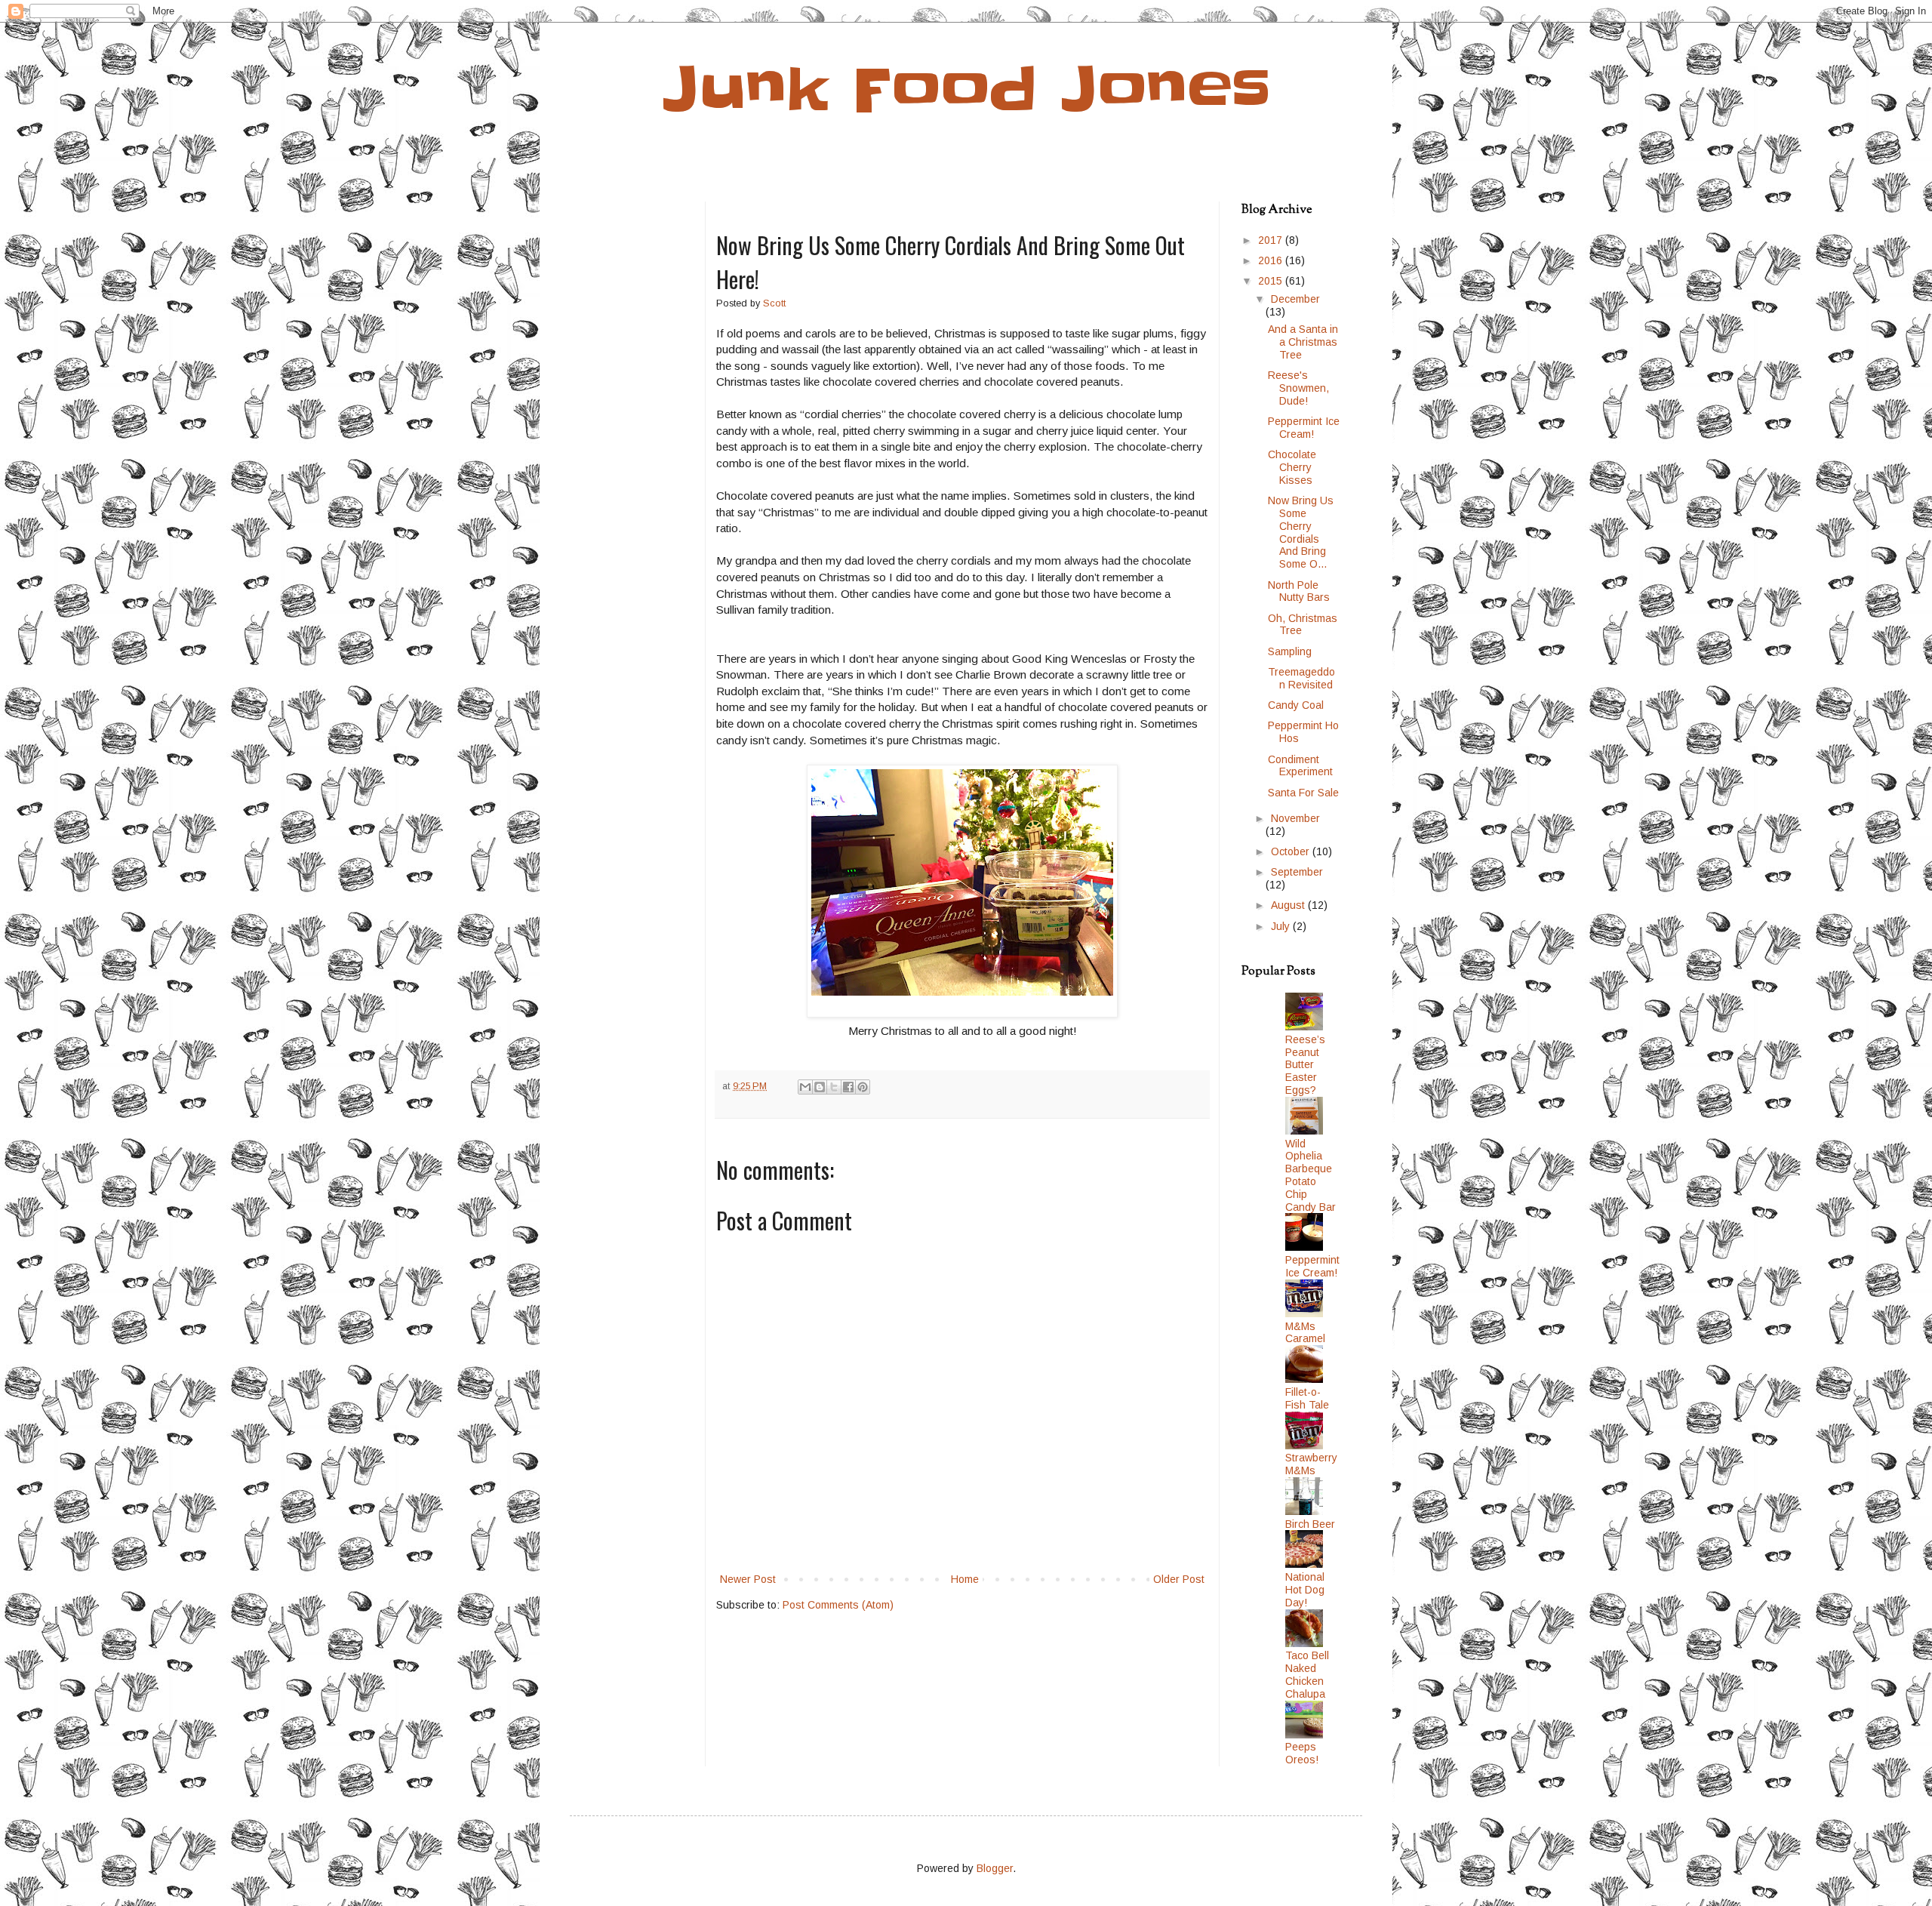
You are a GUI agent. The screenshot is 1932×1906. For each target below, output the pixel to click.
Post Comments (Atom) (838, 1605)
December (1295, 299)
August (1289, 905)
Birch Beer (1310, 1524)
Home (965, 1579)
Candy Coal (1296, 705)
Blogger (995, 1868)
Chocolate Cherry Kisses (1292, 467)
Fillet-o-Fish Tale (1307, 1398)
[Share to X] (834, 1087)
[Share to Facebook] (848, 1087)
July (1282, 926)
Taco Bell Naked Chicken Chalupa (1307, 1674)
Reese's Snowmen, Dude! (1298, 388)
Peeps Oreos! (1302, 1753)
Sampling (1290, 651)
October (1292, 851)
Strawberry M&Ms (1311, 1464)
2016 (1272, 260)
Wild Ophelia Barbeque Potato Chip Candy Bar (1311, 1175)
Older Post (1179, 1579)
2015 (1272, 281)
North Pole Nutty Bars (1299, 591)
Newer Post (748, 1579)
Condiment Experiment (1300, 766)
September (1297, 872)
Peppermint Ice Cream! (1304, 428)
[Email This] (805, 1087)
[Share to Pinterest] (863, 1087)
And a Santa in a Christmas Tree (1303, 342)
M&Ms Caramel (1305, 1333)
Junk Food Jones (966, 89)
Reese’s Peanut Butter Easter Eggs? (1305, 1065)
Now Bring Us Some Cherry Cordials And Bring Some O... (1301, 532)
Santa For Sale (1303, 793)
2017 (1272, 240)
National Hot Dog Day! (1305, 1590)
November (1295, 818)
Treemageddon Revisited (1301, 678)
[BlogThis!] (820, 1087)
